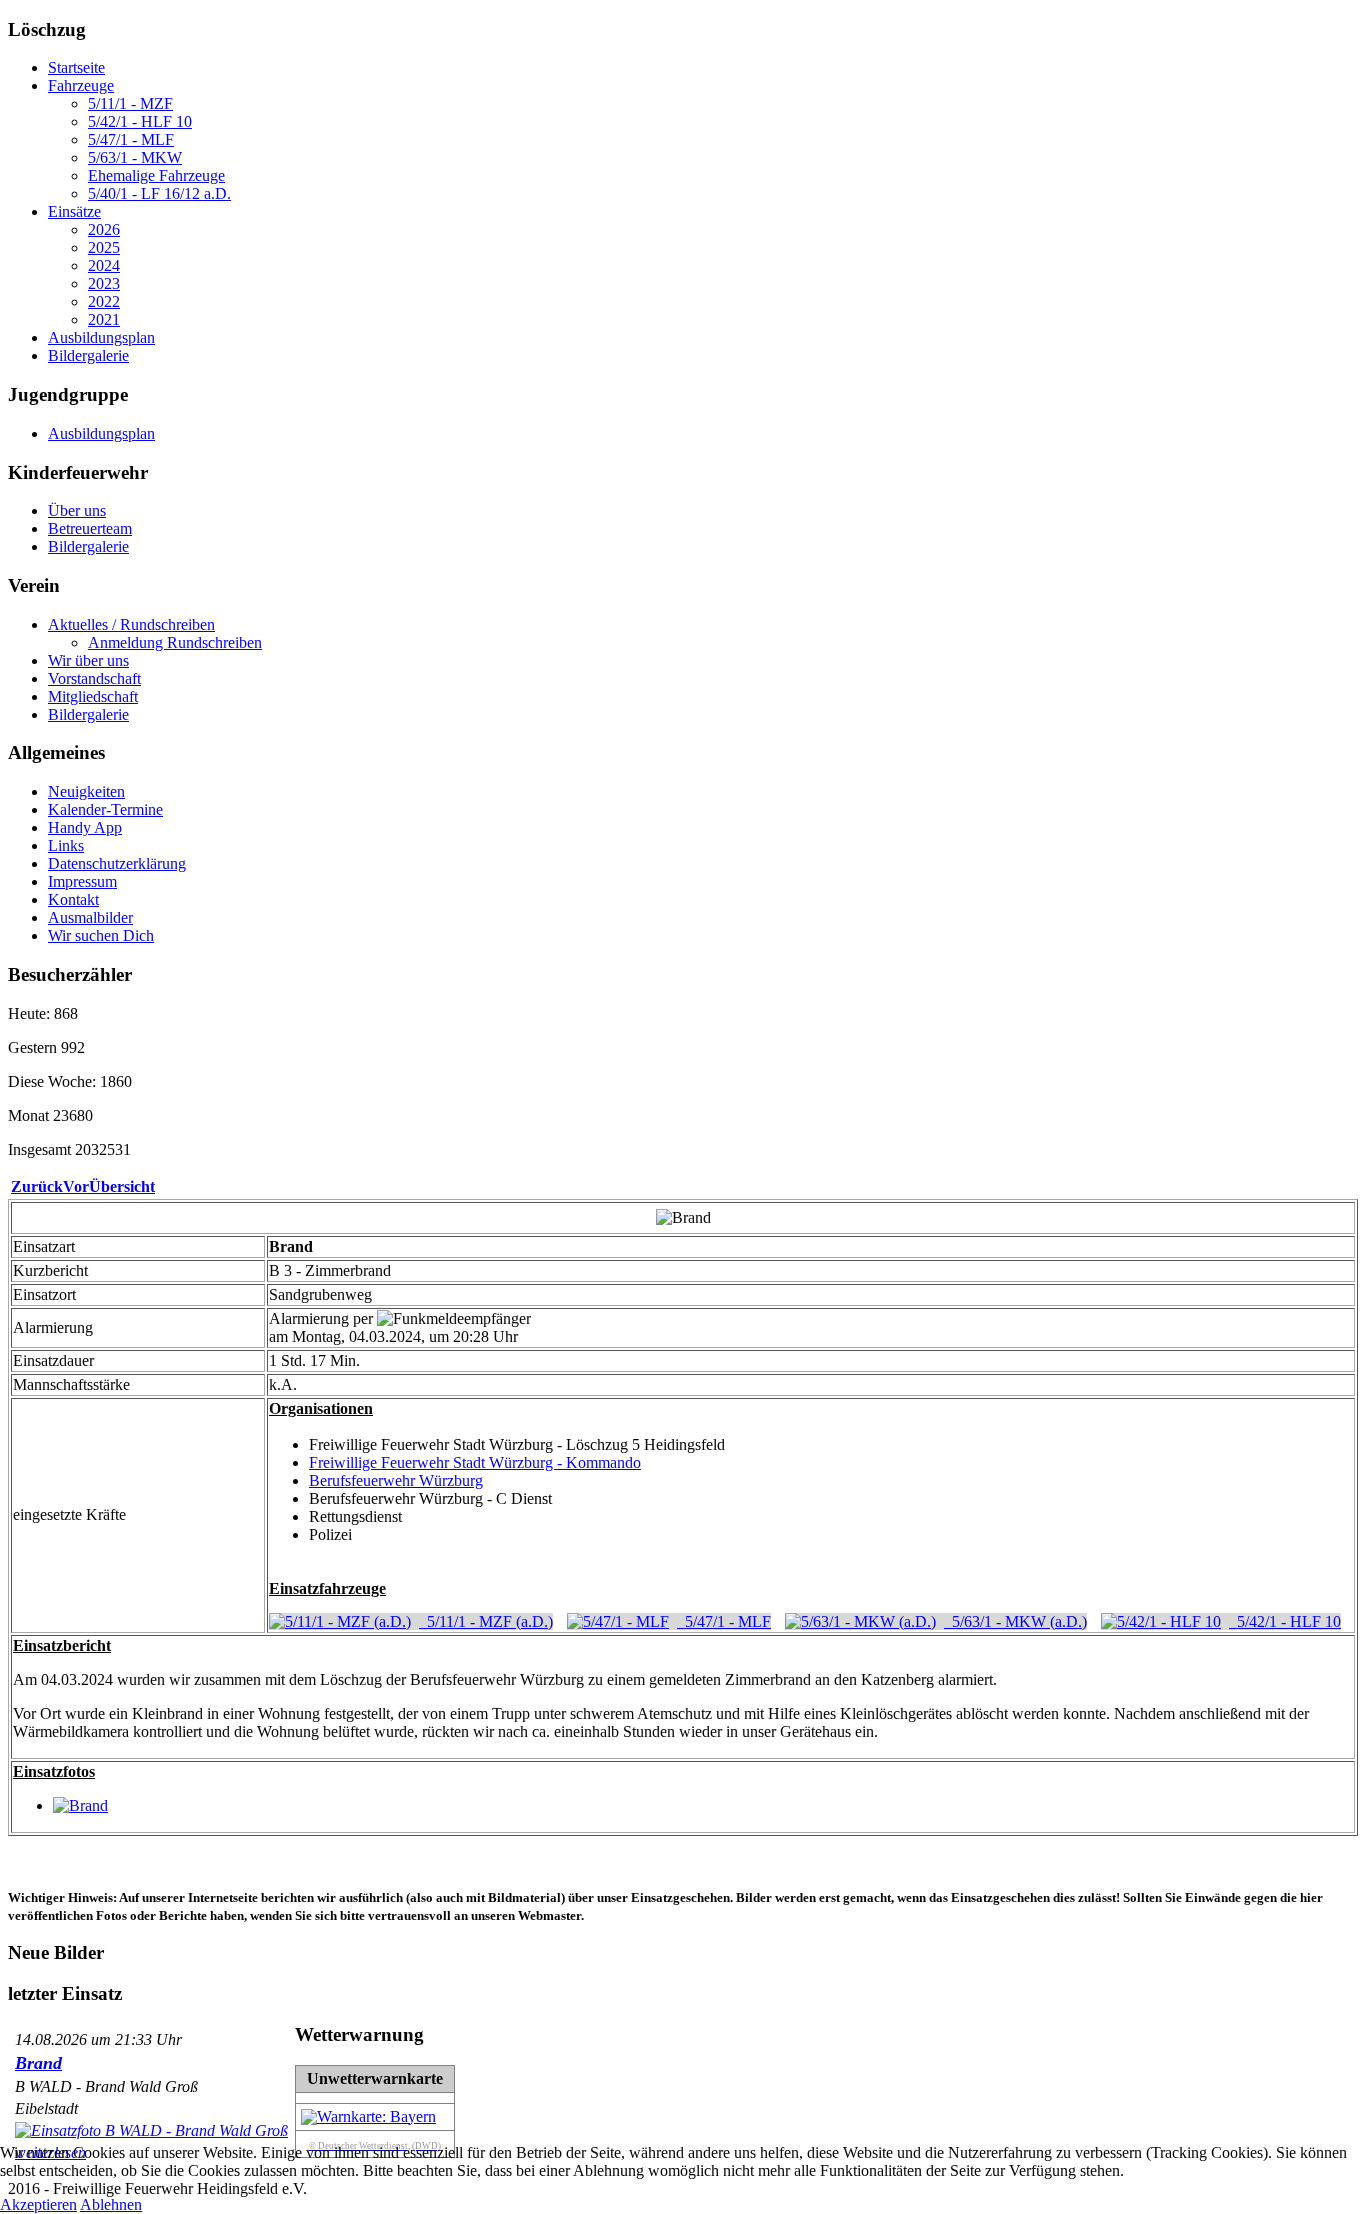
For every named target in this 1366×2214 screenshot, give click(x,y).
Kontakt (73, 899)
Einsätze (74, 211)
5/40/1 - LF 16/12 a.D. (159, 193)
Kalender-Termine (105, 809)
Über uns (77, 510)
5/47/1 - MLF (131, 139)
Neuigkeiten (86, 791)
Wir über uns (88, 660)
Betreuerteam (90, 528)
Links (66, 845)
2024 (104, 265)
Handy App (85, 827)
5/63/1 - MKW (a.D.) (1015, 1621)
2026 (104, 229)
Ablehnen (111, 2204)
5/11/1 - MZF (130, 103)
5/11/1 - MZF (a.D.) (486, 1621)
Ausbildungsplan (101, 337)
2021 (104, 319)
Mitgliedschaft (93, 696)
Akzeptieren (38, 2204)
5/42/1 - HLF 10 (140, 121)
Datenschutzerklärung (117, 863)
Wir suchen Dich (101, 935)
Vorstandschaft (94, 678)
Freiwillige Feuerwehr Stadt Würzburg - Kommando (475, 1462)
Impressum (82, 881)
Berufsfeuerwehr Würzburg (396, 1480)
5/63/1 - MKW (135, 157)
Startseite (76, 67)
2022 (104, 301)
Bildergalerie (88, 355)
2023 (104, 283)
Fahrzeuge (81, 85)
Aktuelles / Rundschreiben (131, 624)
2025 (104, 247)
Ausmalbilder (90, 917)
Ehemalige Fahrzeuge (156, 175)
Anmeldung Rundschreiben (175, 642)
